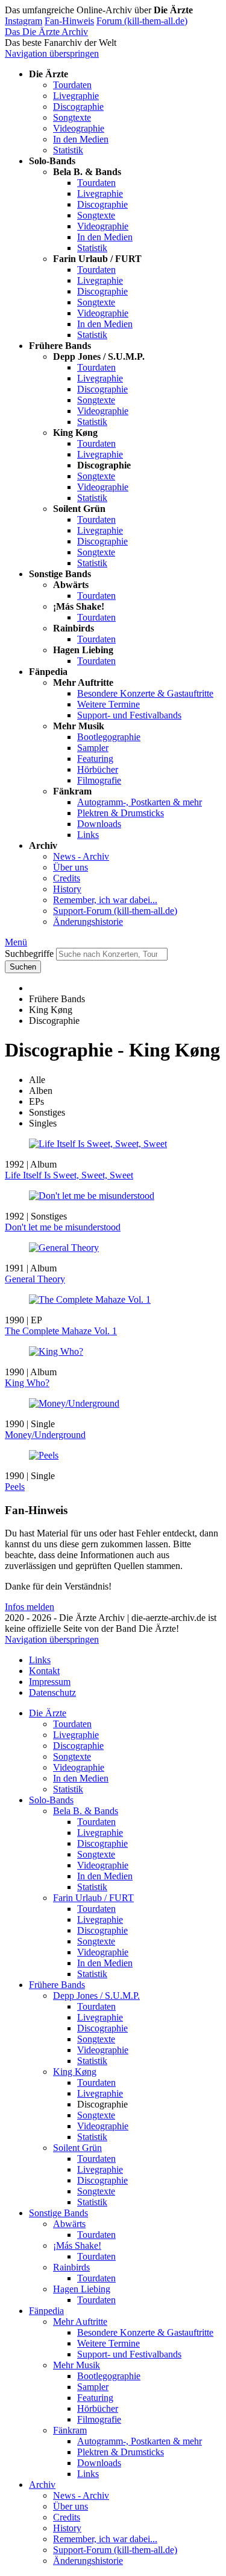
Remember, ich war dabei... (105, 900)
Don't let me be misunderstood (63, 1227)
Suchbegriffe (29, 954)
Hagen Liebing (82, 2289)
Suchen (23, 967)
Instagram (24, 21)
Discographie (78, 107)
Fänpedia (46, 2311)
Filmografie (99, 780)
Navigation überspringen (52, 53)
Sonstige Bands (58, 2213)
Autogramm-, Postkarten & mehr (140, 802)
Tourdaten (72, 85)
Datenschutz (52, 1692)
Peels (15, 1487)
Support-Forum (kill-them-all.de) (115, 911)
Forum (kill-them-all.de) (142, 21)
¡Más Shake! (77, 2245)
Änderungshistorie (88, 922)
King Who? (27, 1383)
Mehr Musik (77, 2365)
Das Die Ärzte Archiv (46, 32)
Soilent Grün (77, 2148)
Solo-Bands (51, 1800)
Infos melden (30, 1607)
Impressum (50, 1682)
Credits (67, 878)
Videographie (79, 128)
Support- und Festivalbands (129, 715)
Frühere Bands (57, 1985)
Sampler (93, 748)
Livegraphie (76, 96)
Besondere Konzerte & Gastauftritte (145, 693)
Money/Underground (45, 1435)
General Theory (35, 1279)
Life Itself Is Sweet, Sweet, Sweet (69, 1175)
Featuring (95, 759)
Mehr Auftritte (80, 2322)
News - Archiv (81, 856)
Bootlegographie (109, 737)
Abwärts (69, 2224)
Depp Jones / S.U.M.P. (96, 1996)
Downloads (99, 824)
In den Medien (81, 139)
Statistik (68, 150)
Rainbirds (71, 2267)
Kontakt (44, 1671)
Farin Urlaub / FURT (93, 1898)
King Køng (75, 2072)
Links (88, 835)
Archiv (42, 2485)
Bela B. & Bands (86, 1811)
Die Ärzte (48, 1713)
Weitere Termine (108, 704)
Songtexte (72, 117)
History (67, 889)
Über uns (71, 867)
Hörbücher (98, 769)
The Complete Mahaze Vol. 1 (61, 1331)
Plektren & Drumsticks (121, 813)
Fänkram (70, 2430)
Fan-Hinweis (69, 21)
